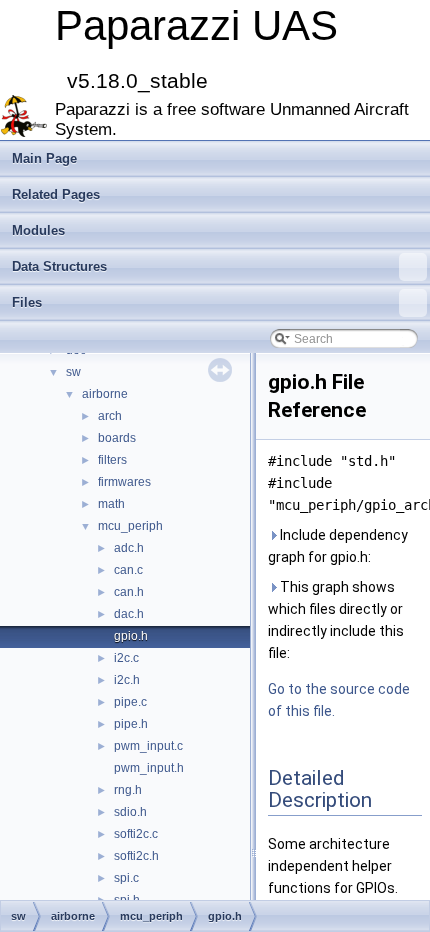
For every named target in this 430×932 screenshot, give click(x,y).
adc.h (129, 548)
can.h (129, 592)
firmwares (124, 482)
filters (112, 460)
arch (110, 416)
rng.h (128, 790)
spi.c (126, 878)
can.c (128, 570)
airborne (105, 394)
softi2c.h (136, 856)
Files (27, 302)
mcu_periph (130, 526)
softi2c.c (136, 834)
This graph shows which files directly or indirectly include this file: (336, 620)
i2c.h (127, 680)
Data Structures (59, 266)
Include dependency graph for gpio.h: (338, 546)
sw (73, 372)
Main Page (44, 158)
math (111, 504)
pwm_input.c (148, 746)
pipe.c (130, 702)
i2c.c (126, 658)
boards (117, 438)
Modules (38, 230)
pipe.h (131, 724)
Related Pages (56, 194)
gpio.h (131, 636)
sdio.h (130, 812)
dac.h (129, 614)
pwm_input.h (149, 768)
